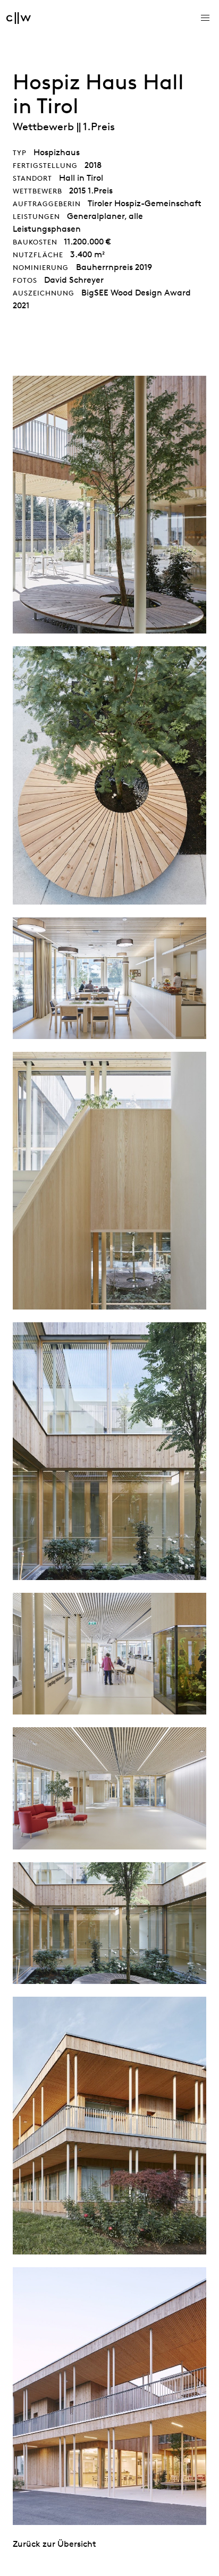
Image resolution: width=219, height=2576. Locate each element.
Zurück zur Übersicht (54, 2544)
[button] (205, 18)
